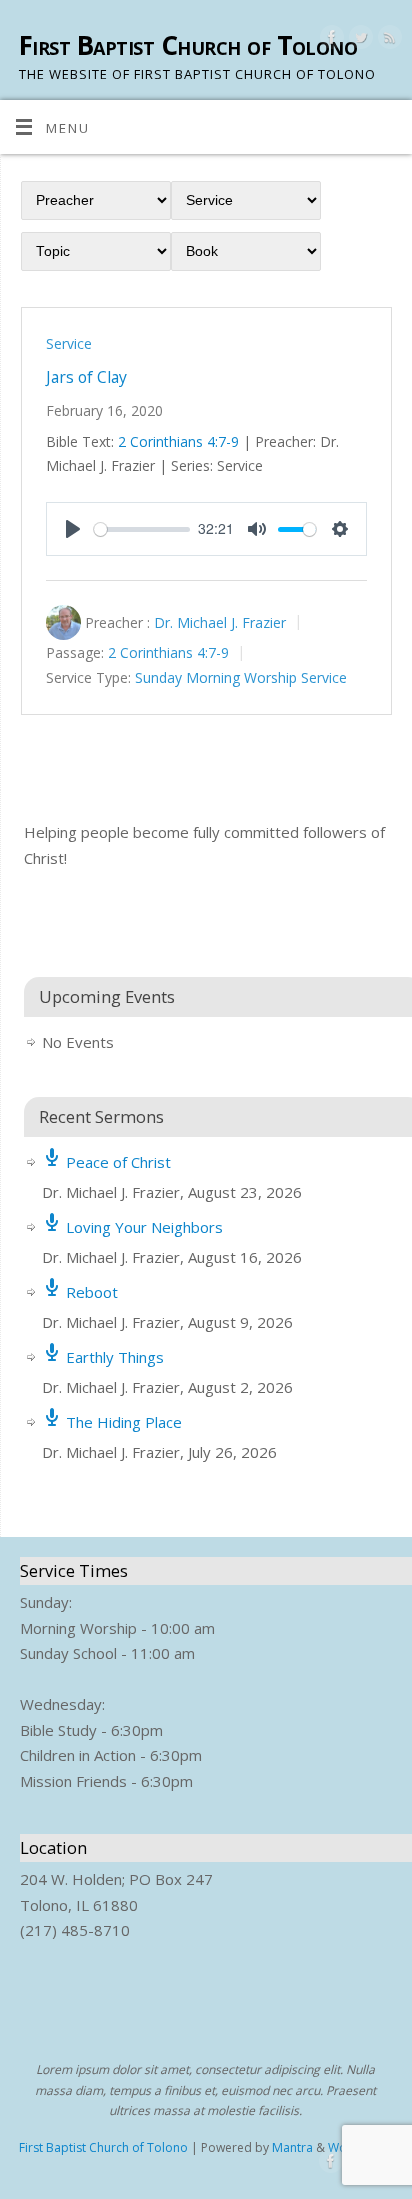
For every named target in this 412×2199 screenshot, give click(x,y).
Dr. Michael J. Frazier (220, 622)
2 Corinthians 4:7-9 (178, 441)
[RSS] (387, 40)
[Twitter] (358, 40)
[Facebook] (329, 40)
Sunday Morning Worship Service (241, 678)
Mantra (292, 2147)
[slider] (142, 529)
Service (69, 343)
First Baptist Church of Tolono (188, 45)
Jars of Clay (86, 377)
